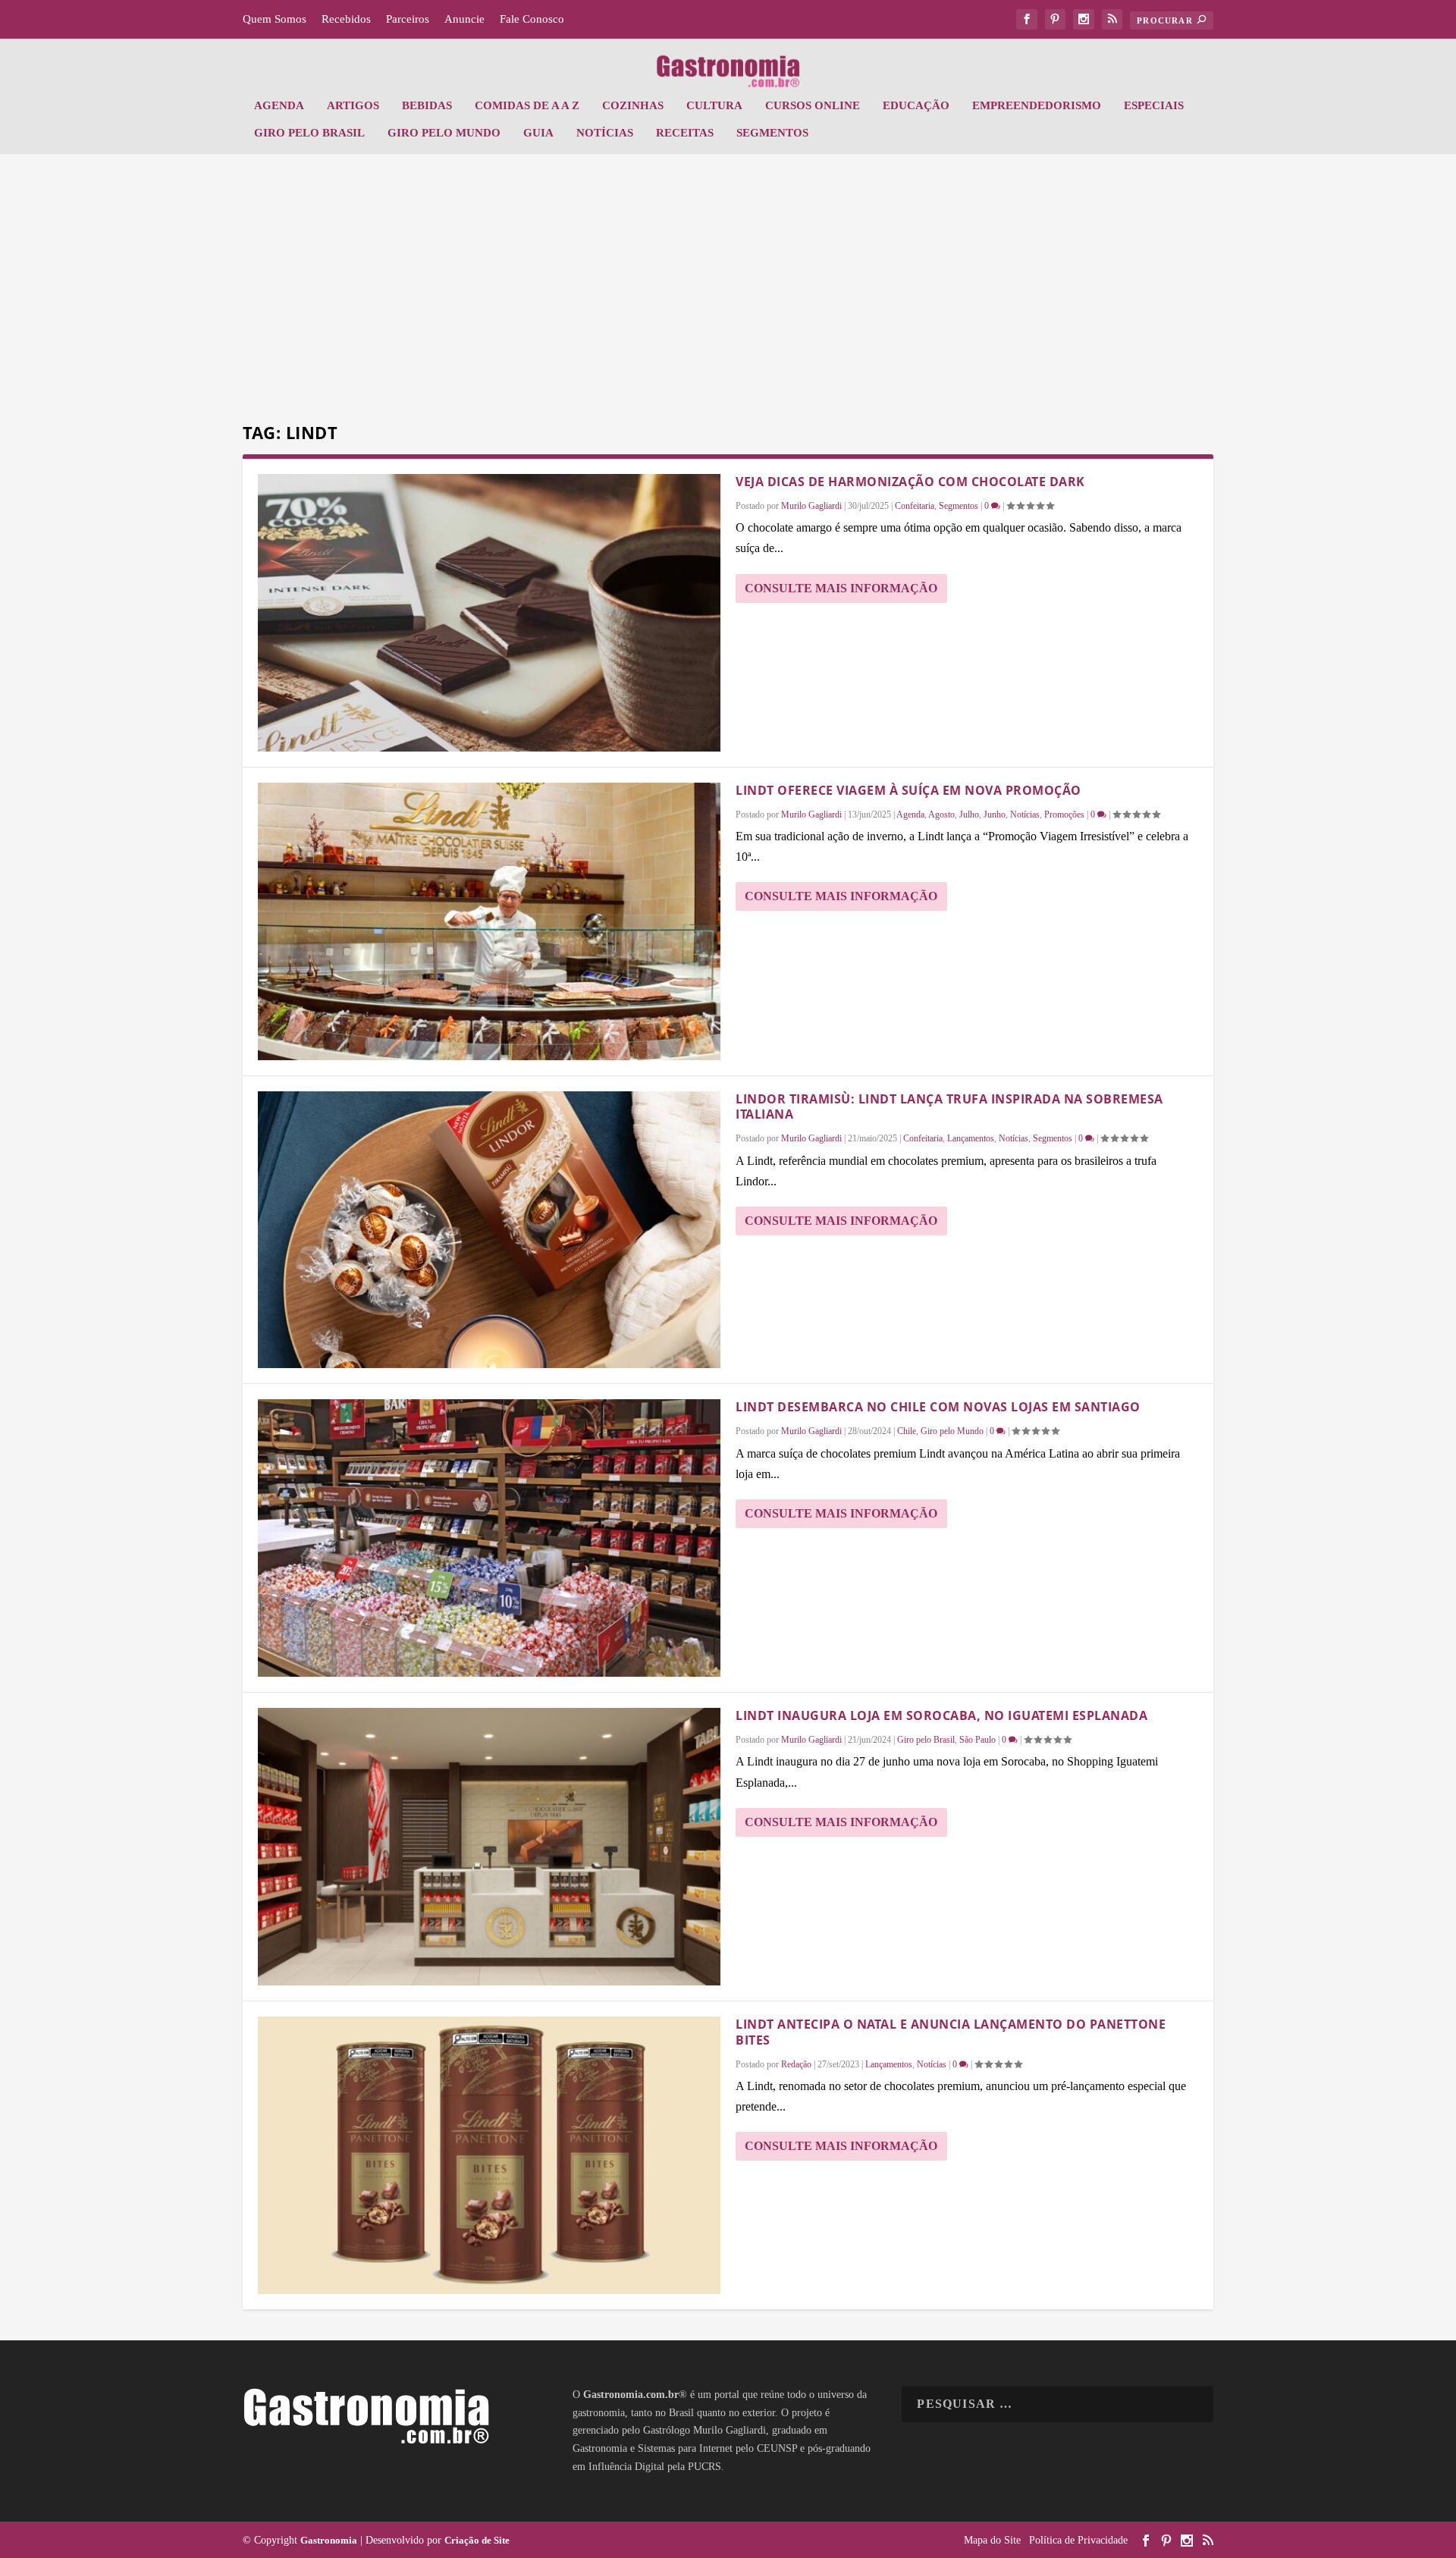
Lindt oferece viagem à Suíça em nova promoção (908, 790)
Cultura (714, 105)
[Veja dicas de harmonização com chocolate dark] (489, 613)
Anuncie (464, 19)
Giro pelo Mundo (444, 133)
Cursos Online (813, 105)
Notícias (605, 133)
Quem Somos (275, 19)
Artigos (353, 105)
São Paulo (977, 1740)
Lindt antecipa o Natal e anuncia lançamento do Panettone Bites (951, 2032)
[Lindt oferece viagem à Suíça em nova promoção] (489, 921)
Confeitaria (915, 506)
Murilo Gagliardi (811, 506)
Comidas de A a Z (527, 105)
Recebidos (346, 19)
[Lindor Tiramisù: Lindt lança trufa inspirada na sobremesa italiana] (489, 1230)
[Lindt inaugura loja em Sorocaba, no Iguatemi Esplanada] (489, 1847)
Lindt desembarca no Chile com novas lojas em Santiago (938, 1407)
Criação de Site (477, 2540)
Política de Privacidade (1078, 2540)
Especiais (1154, 105)
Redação (796, 2064)
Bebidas (427, 105)
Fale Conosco (532, 19)
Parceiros (408, 19)
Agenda (279, 105)
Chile (907, 1431)
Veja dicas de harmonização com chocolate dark (910, 482)
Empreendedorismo (1037, 105)
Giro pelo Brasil (309, 133)
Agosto (941, 814)
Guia (538, 133)
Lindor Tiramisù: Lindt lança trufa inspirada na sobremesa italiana (949, 1107)
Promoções (1064, 814)
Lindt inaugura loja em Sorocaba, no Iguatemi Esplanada (941, 1715)
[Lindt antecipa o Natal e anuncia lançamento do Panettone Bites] (489, 2155)
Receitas (685, 133)
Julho (969, 814)
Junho (995, 814)
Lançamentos (971, 1138)
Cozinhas (633, 105)
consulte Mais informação (841, 588)
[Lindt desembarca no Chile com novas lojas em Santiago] (489, 1538)
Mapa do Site (992, 2540)
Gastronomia (329, 2540)
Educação (916, 105)
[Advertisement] (728, 290)
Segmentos (772, 133)
